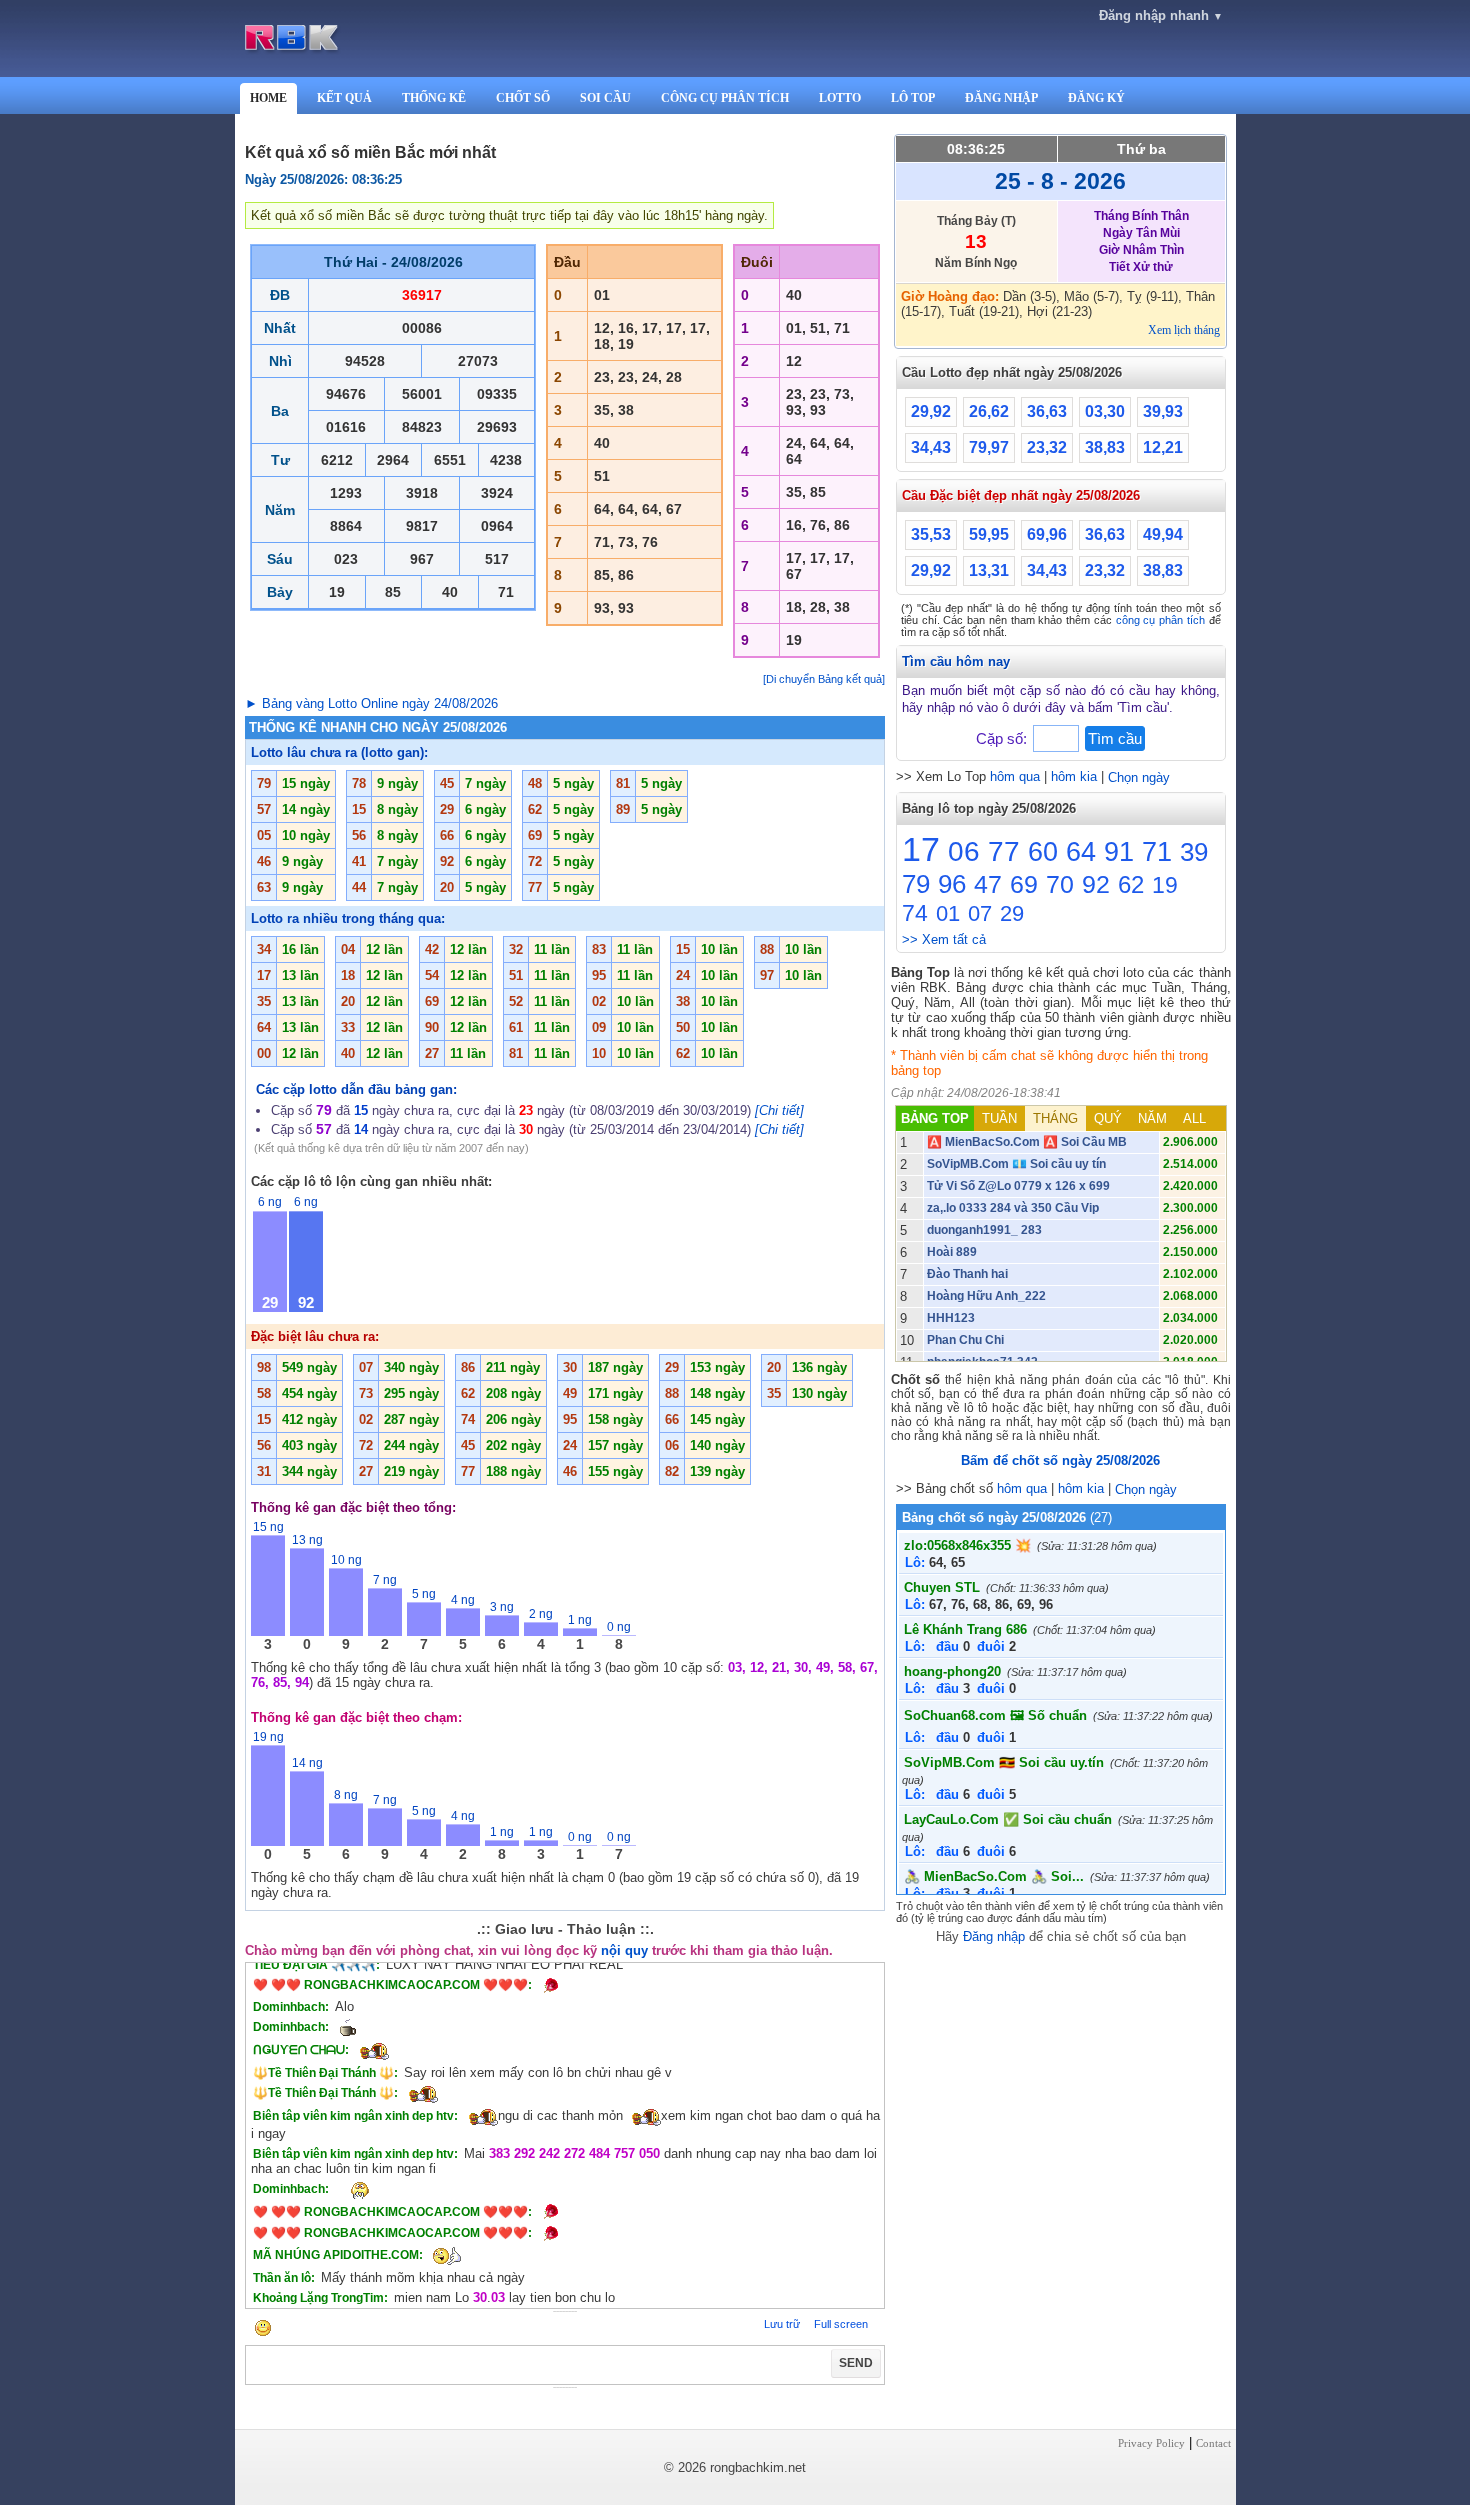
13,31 (989, 570)
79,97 (989, 447)
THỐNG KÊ (434, 98)
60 (1043, 852)
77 (1004, 851)
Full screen (841, 2324)
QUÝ (1108, 1118)
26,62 (989, 411)
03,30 (1105, 411)
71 (1157, 852)
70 (1060, 884)
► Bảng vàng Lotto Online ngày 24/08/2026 (371, 703)
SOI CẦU (605, 98)
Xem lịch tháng (1184, 330)
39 (1194, 852)
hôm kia (1074, 776)
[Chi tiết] (779, 1110)
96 (952, 884)
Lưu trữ (782, 2324)
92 (1096, 884)
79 (916, 884)
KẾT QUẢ (344, 98)
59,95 (989, 534)
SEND (856, 2363)
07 (980, 913)
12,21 (1163, 447)
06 (964, 851)
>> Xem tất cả (944, 939)
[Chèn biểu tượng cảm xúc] (263, 2329)
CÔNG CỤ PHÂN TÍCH (725, 98)
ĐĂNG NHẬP (1001, 98)
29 (1012, 913)
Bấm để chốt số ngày (1060, 1460)
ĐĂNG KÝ (1096, 98)
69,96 (1047, 534)
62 (1131, 884)
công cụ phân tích (1160, 620)
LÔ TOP (913, 98)
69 (1024, 884)
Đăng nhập (994, 1936)
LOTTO (840, 98)
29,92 (931, 411)
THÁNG (1055, 1118)
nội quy (624, 1950)
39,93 (1163, 411)
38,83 (1105, 447)
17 (921, 849)
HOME (268, 98)
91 (1119, 852)
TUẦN (999, 1118)
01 (948, 913)
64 (1081, 852)
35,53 (931, 534)
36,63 (1047, 411)
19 (1165, 885)
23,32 (1047, 447)
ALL (1194, 1118)
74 (915, 913)
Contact (1213, 2443)
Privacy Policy (1151, 2443)
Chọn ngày (1139, 777)
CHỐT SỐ (523, 98)
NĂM (1152, 1118)
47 (988, 884)
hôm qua (1015, 776)
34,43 (931, 447)
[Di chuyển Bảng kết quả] (824, 679)
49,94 (1163, 534)
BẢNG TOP (935, 1118)
